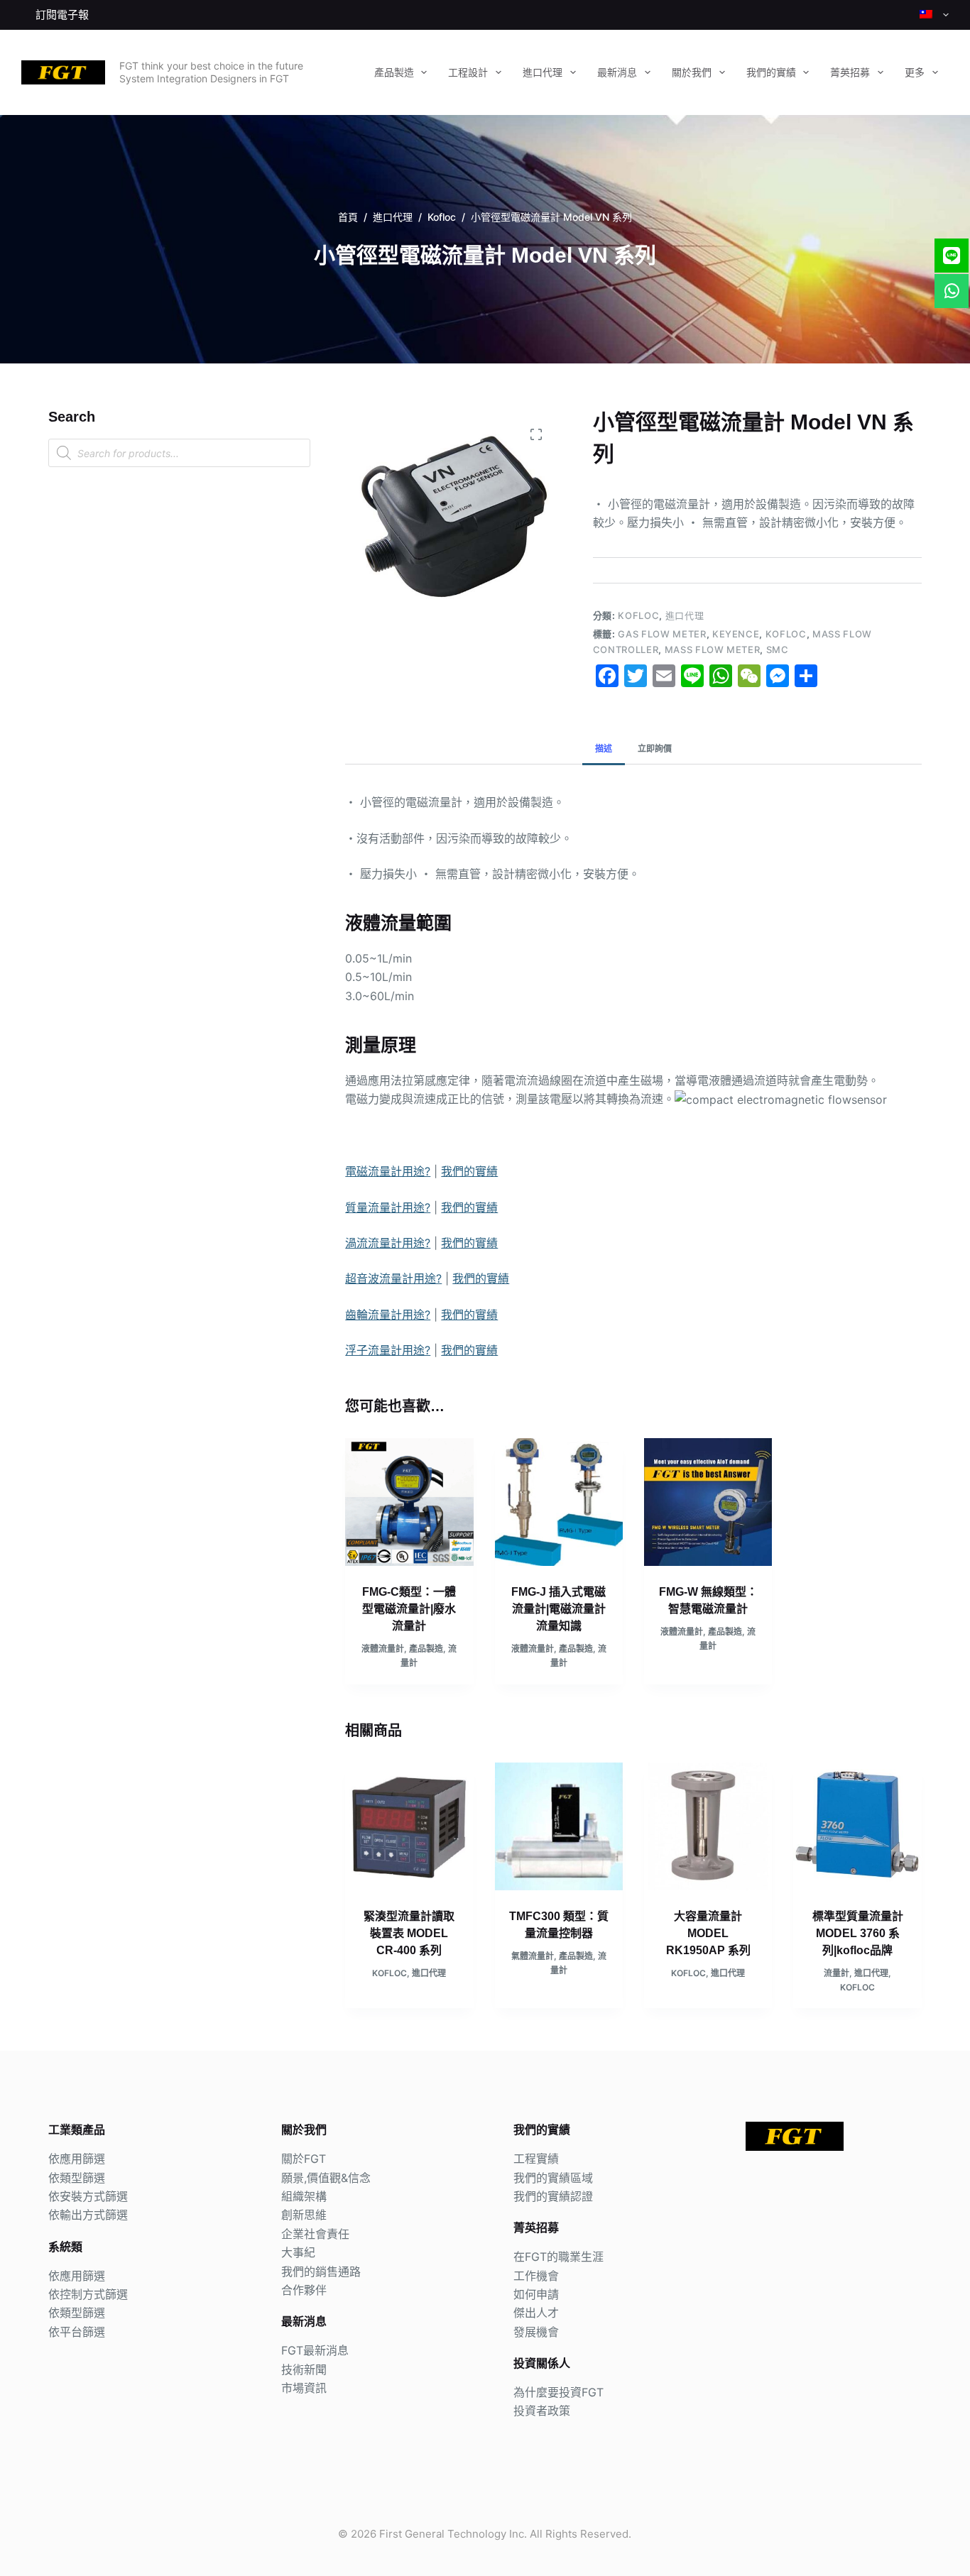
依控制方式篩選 (88, 2294)
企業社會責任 (315, 2234)
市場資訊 (304, 2388)
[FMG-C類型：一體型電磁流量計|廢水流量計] (409, 1502)
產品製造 (394, 72)
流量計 (837, 1973)
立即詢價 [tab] (655, 749)
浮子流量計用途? (388, 1350)
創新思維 (304, 2215)
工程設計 (468, 72)
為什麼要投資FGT (558, 2392)
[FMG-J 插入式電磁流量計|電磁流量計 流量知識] (559, 1502)
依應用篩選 (77, 2159)
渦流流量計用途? (388, 1243)
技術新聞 (304, 2369)
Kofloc (638, 615)
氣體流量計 (533, 1956)
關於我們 (692, 72)
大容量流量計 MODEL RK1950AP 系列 (708, 1933)
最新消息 (617, 72)
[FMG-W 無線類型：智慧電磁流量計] (708, 1502)
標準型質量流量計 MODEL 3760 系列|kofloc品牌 (858, 1933)
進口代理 (543, 72)
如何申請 (536, 2294)
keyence (736, 634)
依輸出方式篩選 (88, 2215)
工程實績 (536, 2159)
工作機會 (536, 2276)
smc (778, 650)
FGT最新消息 (315, 2350)
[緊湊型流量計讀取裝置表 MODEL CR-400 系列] (409, 1826)
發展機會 (536, 2332)
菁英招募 (850, 72)
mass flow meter (713, 650)
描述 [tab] (604, 749)
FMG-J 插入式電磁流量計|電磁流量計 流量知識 (558, 1609)
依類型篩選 (77, 2178)
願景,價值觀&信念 (326, 2178)
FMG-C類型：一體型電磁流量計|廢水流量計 (409, 1609)
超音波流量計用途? (393, 1278)
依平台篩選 (77, 2332)
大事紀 (298, 2252)
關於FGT (304, 2159)
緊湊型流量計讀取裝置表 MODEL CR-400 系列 (409, 1933)
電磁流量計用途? (388, 1171)
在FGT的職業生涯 (558, 2257)
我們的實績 (771, 72)
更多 (915, 72)
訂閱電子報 (62, 15)
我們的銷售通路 (321, 2271)
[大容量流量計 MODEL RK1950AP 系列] (708, 1826)
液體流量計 (383, 1649)
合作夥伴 (304, 2290)
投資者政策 (542, 2411)
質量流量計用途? (388, 1207)
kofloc (786, 634)
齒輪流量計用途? (388, 1315)
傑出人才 (536, 2313)
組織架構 (304, 2196)
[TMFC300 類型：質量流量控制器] (559, 1826)
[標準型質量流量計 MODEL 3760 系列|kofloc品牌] (857, 1826)
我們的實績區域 (553, 2178)
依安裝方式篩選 (88, 2196)
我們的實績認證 (553, 2196)
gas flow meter (662, 634)
